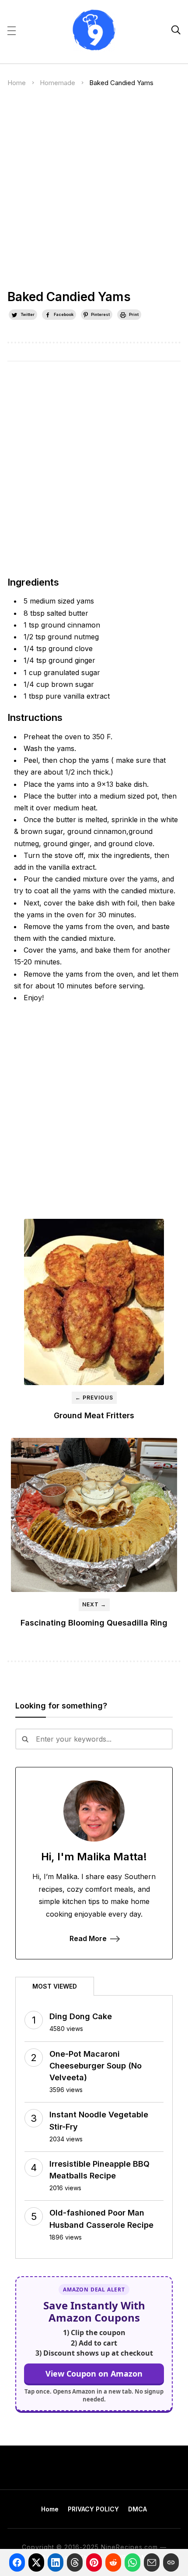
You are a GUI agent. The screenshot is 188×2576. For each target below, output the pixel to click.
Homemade (57, 83)
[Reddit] (113, 2562)
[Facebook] (17, 2562)
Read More (88, 1938)
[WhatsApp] (132, 2562)
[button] (12, 30)
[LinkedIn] (56, 2562)
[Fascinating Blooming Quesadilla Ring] (94, 1515)
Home (17, 83)
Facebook (64, 314)
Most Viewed (55, 1986)
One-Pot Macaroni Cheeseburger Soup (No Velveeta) (96, 2066)
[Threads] (75, 2562)
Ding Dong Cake (81, 2016)
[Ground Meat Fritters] (94, 1302)
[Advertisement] (94, 192)
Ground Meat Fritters (94, 1415)
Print (134, 314)
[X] (36, 2562)
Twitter (28, 314)
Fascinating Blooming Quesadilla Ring (94, 1623)
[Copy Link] (171, 2562)
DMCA (138, 2509)
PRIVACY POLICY (93, 2509)
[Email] (152, 2562)
